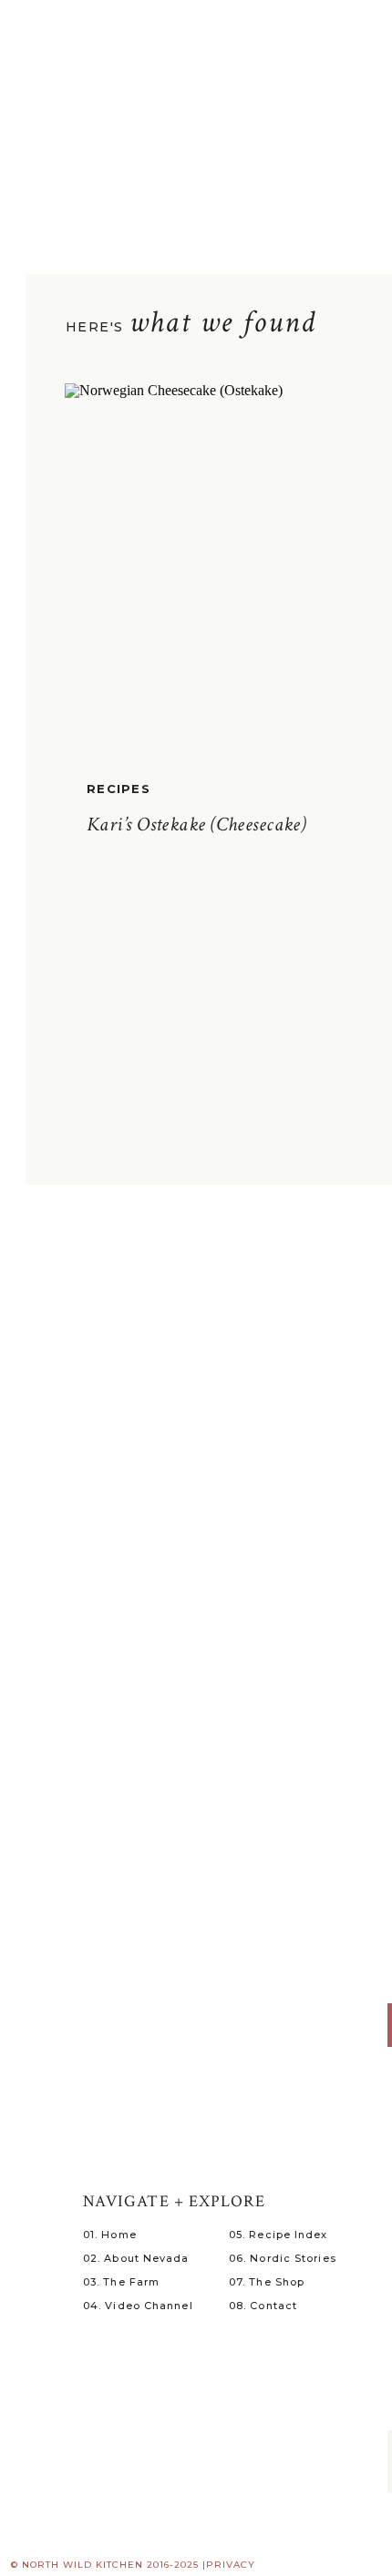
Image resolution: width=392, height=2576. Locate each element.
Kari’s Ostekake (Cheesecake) (196, 825)
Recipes (119, 789)
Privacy (231, 2565)
